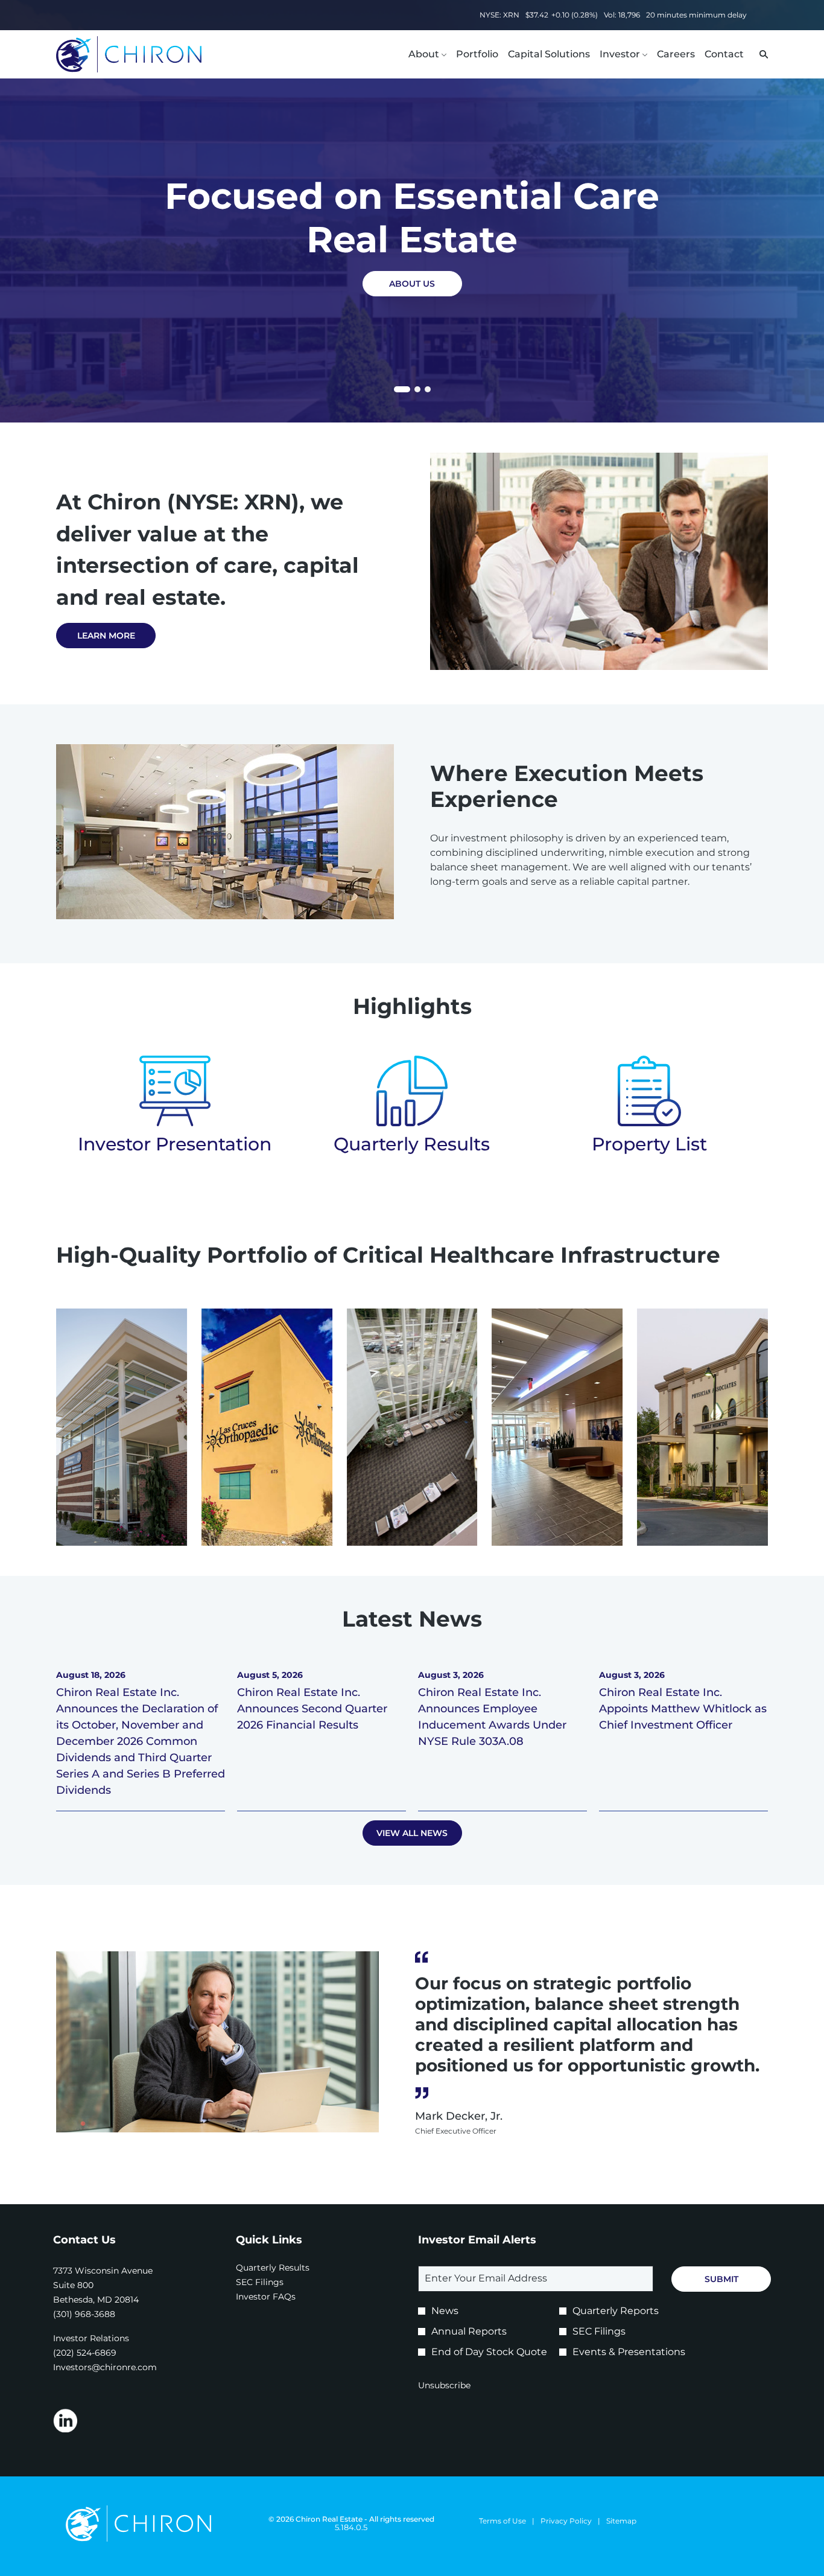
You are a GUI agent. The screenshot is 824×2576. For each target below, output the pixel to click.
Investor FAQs (282, 2297)
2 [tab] (417, 389)
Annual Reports (469, 2331)
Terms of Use (502, 2521)
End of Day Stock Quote (489, 2352)
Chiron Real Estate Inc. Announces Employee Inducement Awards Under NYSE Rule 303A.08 (492, 1717)
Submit (721, 2279)
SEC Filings (276, 2282)
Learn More (106, 636)
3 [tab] (428, 389)
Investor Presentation (175, 1144)
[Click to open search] (761, 55)
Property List (649, 1144)
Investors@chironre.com (105, 2367)
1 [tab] (399, 391)
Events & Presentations (629, 2352)
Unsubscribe (444, 2385)
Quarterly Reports (616, 2311)
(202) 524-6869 (85, 2353)
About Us (412, 284)
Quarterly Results (412, 1144)
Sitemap (621, 2521)
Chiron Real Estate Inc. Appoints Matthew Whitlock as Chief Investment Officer (683, 1709)
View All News (412, 1833)
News (445, 2311)
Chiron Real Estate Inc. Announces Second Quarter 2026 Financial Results (312, 1709)
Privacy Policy (566, 2521)
